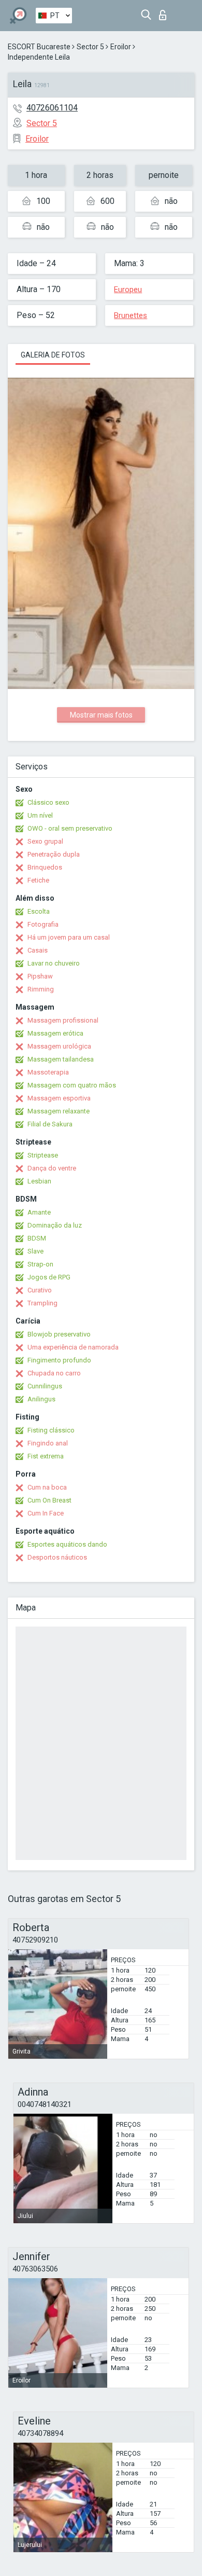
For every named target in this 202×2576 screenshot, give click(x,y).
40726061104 (52, 108)
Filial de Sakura (50, 1124)
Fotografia (43, 924)
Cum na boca (47, 1487)
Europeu (128, 290)
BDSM (37, 1238)
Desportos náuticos (57, 1557)
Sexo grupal (45, 841)
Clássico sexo (48, 802)
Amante (39, 1212)
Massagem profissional (63, 1020)
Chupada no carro (54, 1373)
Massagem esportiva (59, 1098)
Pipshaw (40, 976)
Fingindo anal (48, 1443)
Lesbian (39, 1181)
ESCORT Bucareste (39, 47)
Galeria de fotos (53, 355)
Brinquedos (45, 867)
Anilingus (41, 1399)
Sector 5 (90, 47)
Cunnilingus (45, 1386)
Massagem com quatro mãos (72, 1085)
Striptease (43, 1155)
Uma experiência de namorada (73, 1347)
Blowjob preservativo (59, 1334)
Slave (35, 1251)
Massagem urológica (59, 1046)
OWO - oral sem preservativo (70, 828)
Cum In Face (46, 1513)
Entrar (165, 12)
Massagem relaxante (59, 1111)
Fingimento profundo (59, 1360)
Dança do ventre (52, 1168)
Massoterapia (48, 1072)
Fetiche (38, 880)
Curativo (40, 1290)
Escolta (39, 911)
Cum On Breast (49, 1500)
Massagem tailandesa (61, 1059)
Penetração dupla (54, 854)
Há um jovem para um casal (69, 937)
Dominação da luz (55, 1225)
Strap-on (40, 1264)
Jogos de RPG (49, 1277)
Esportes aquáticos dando (67, 1544)
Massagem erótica (55, 1033)
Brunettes (131, 315)
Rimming (41, 989)
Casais (38, 950)
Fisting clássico (51, 1430)
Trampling (42, 1303)
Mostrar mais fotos (101, 715)
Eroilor (121, 47)
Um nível (40, 815)
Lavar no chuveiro (54, 963)
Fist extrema (46, 1456)
